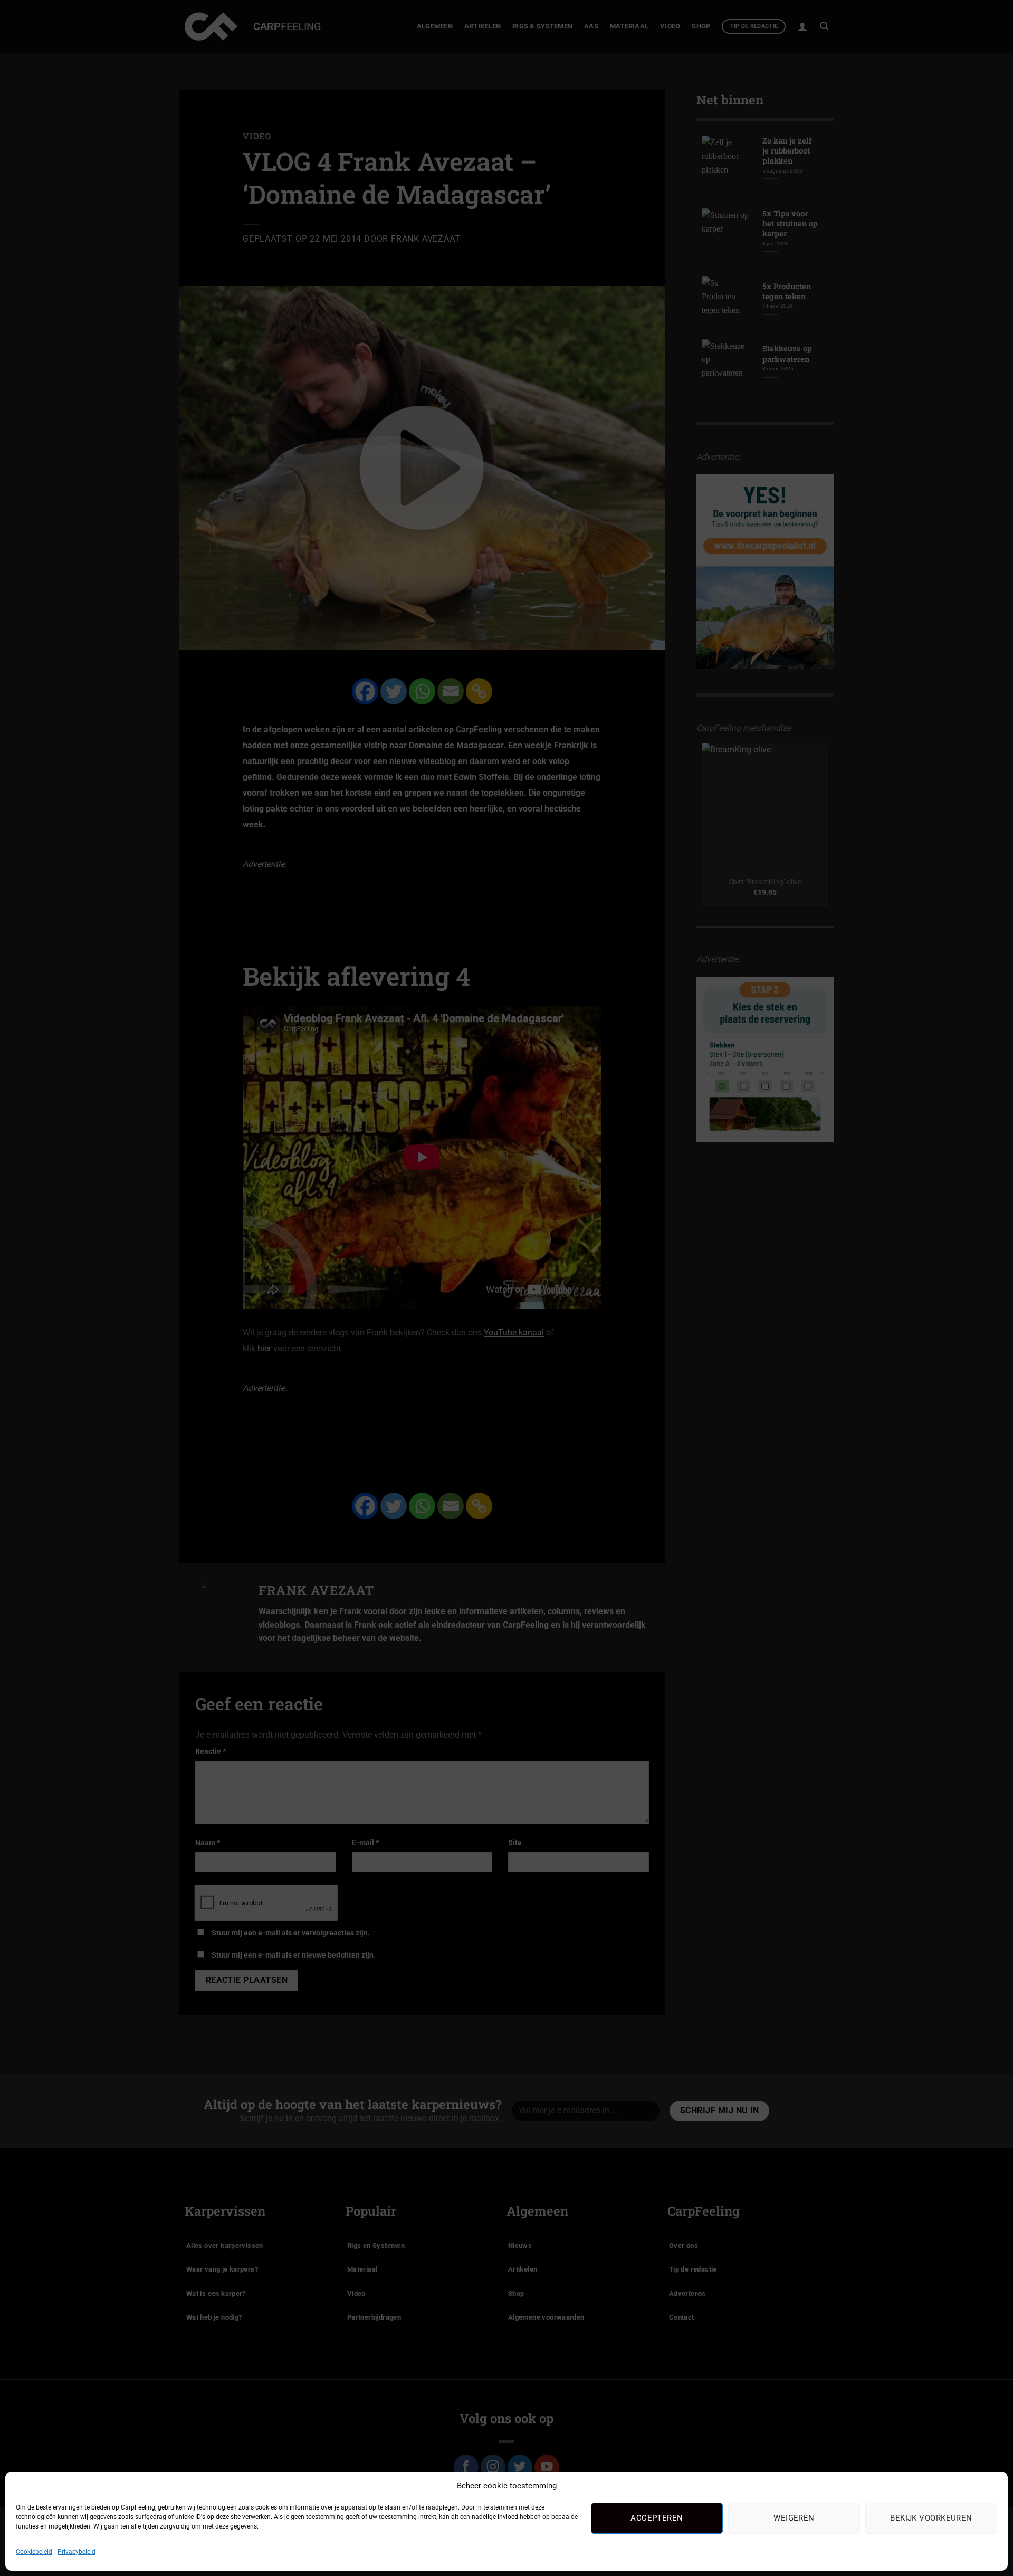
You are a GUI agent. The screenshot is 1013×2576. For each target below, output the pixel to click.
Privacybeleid (77, 2552)
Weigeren (794, 2518)
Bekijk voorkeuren (931, 2518)
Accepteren (657, 2518)
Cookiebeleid (34, 2552)
